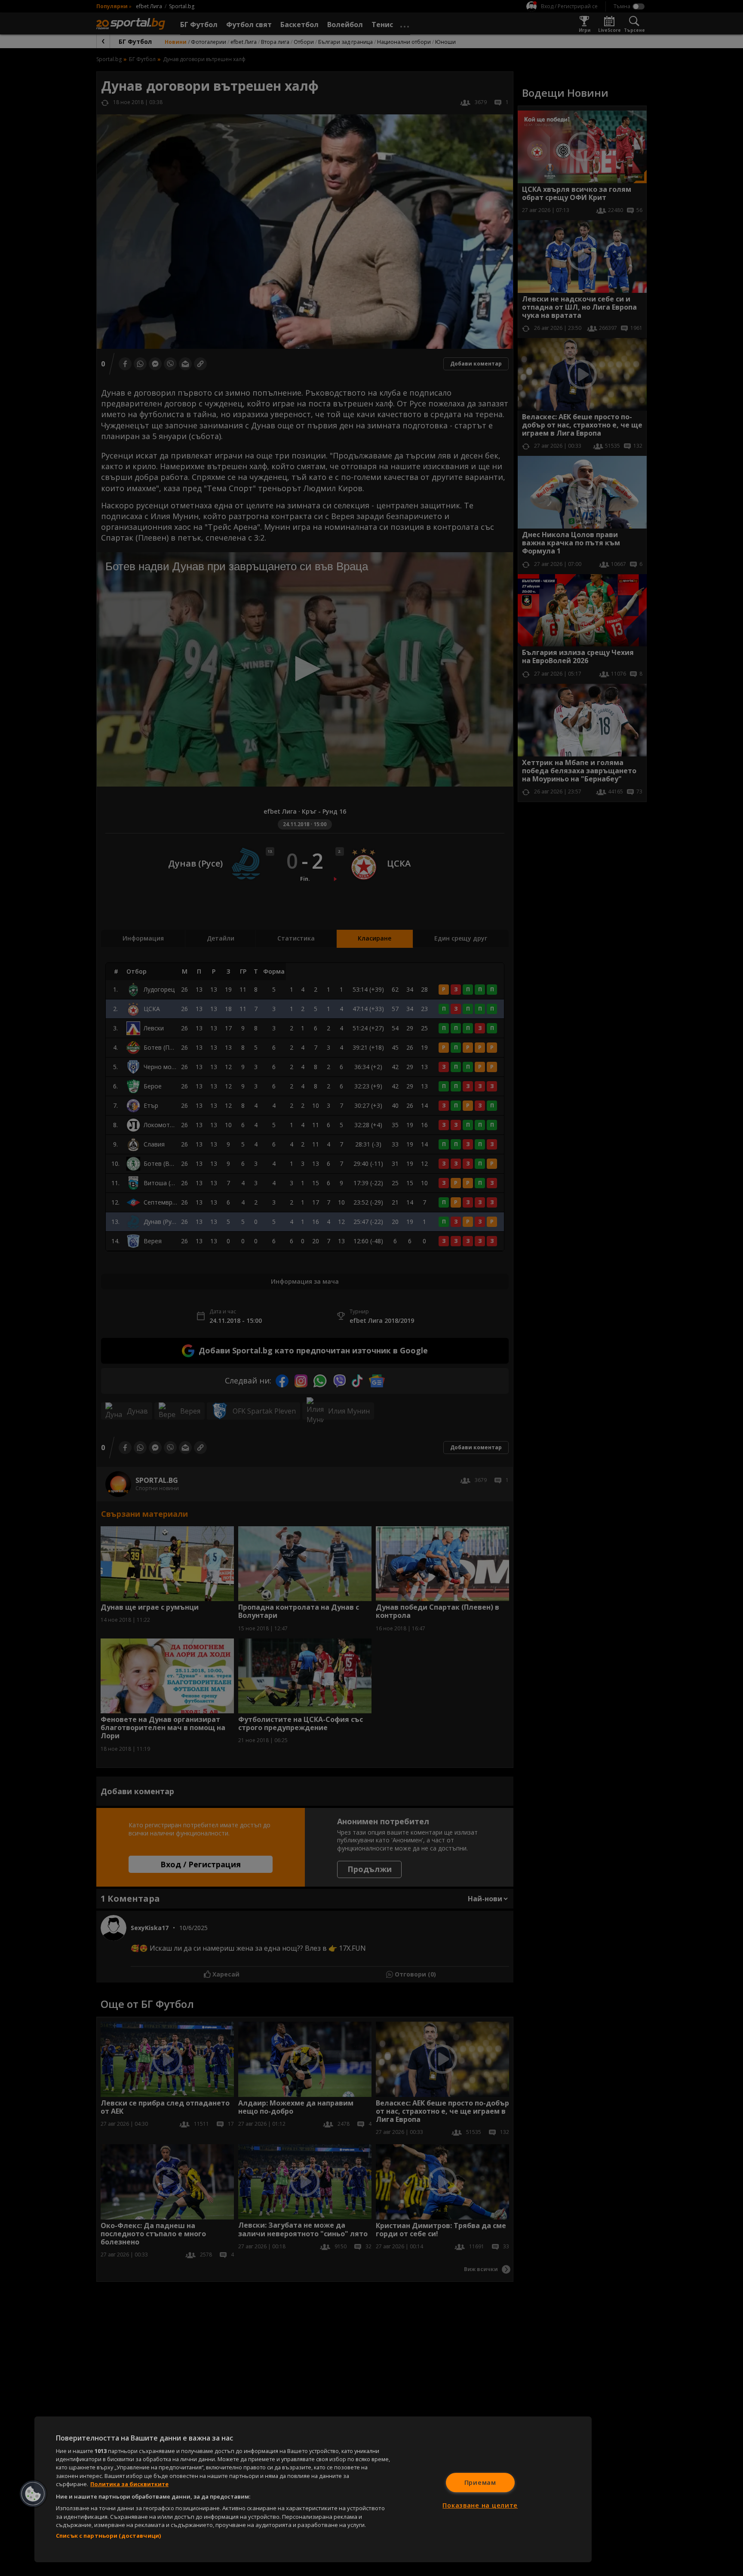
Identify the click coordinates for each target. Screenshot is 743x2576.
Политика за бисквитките (129, 2484)
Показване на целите (480, 2505)
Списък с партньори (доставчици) (108, 2536)
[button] (33, 2494)
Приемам (480, 2482)
